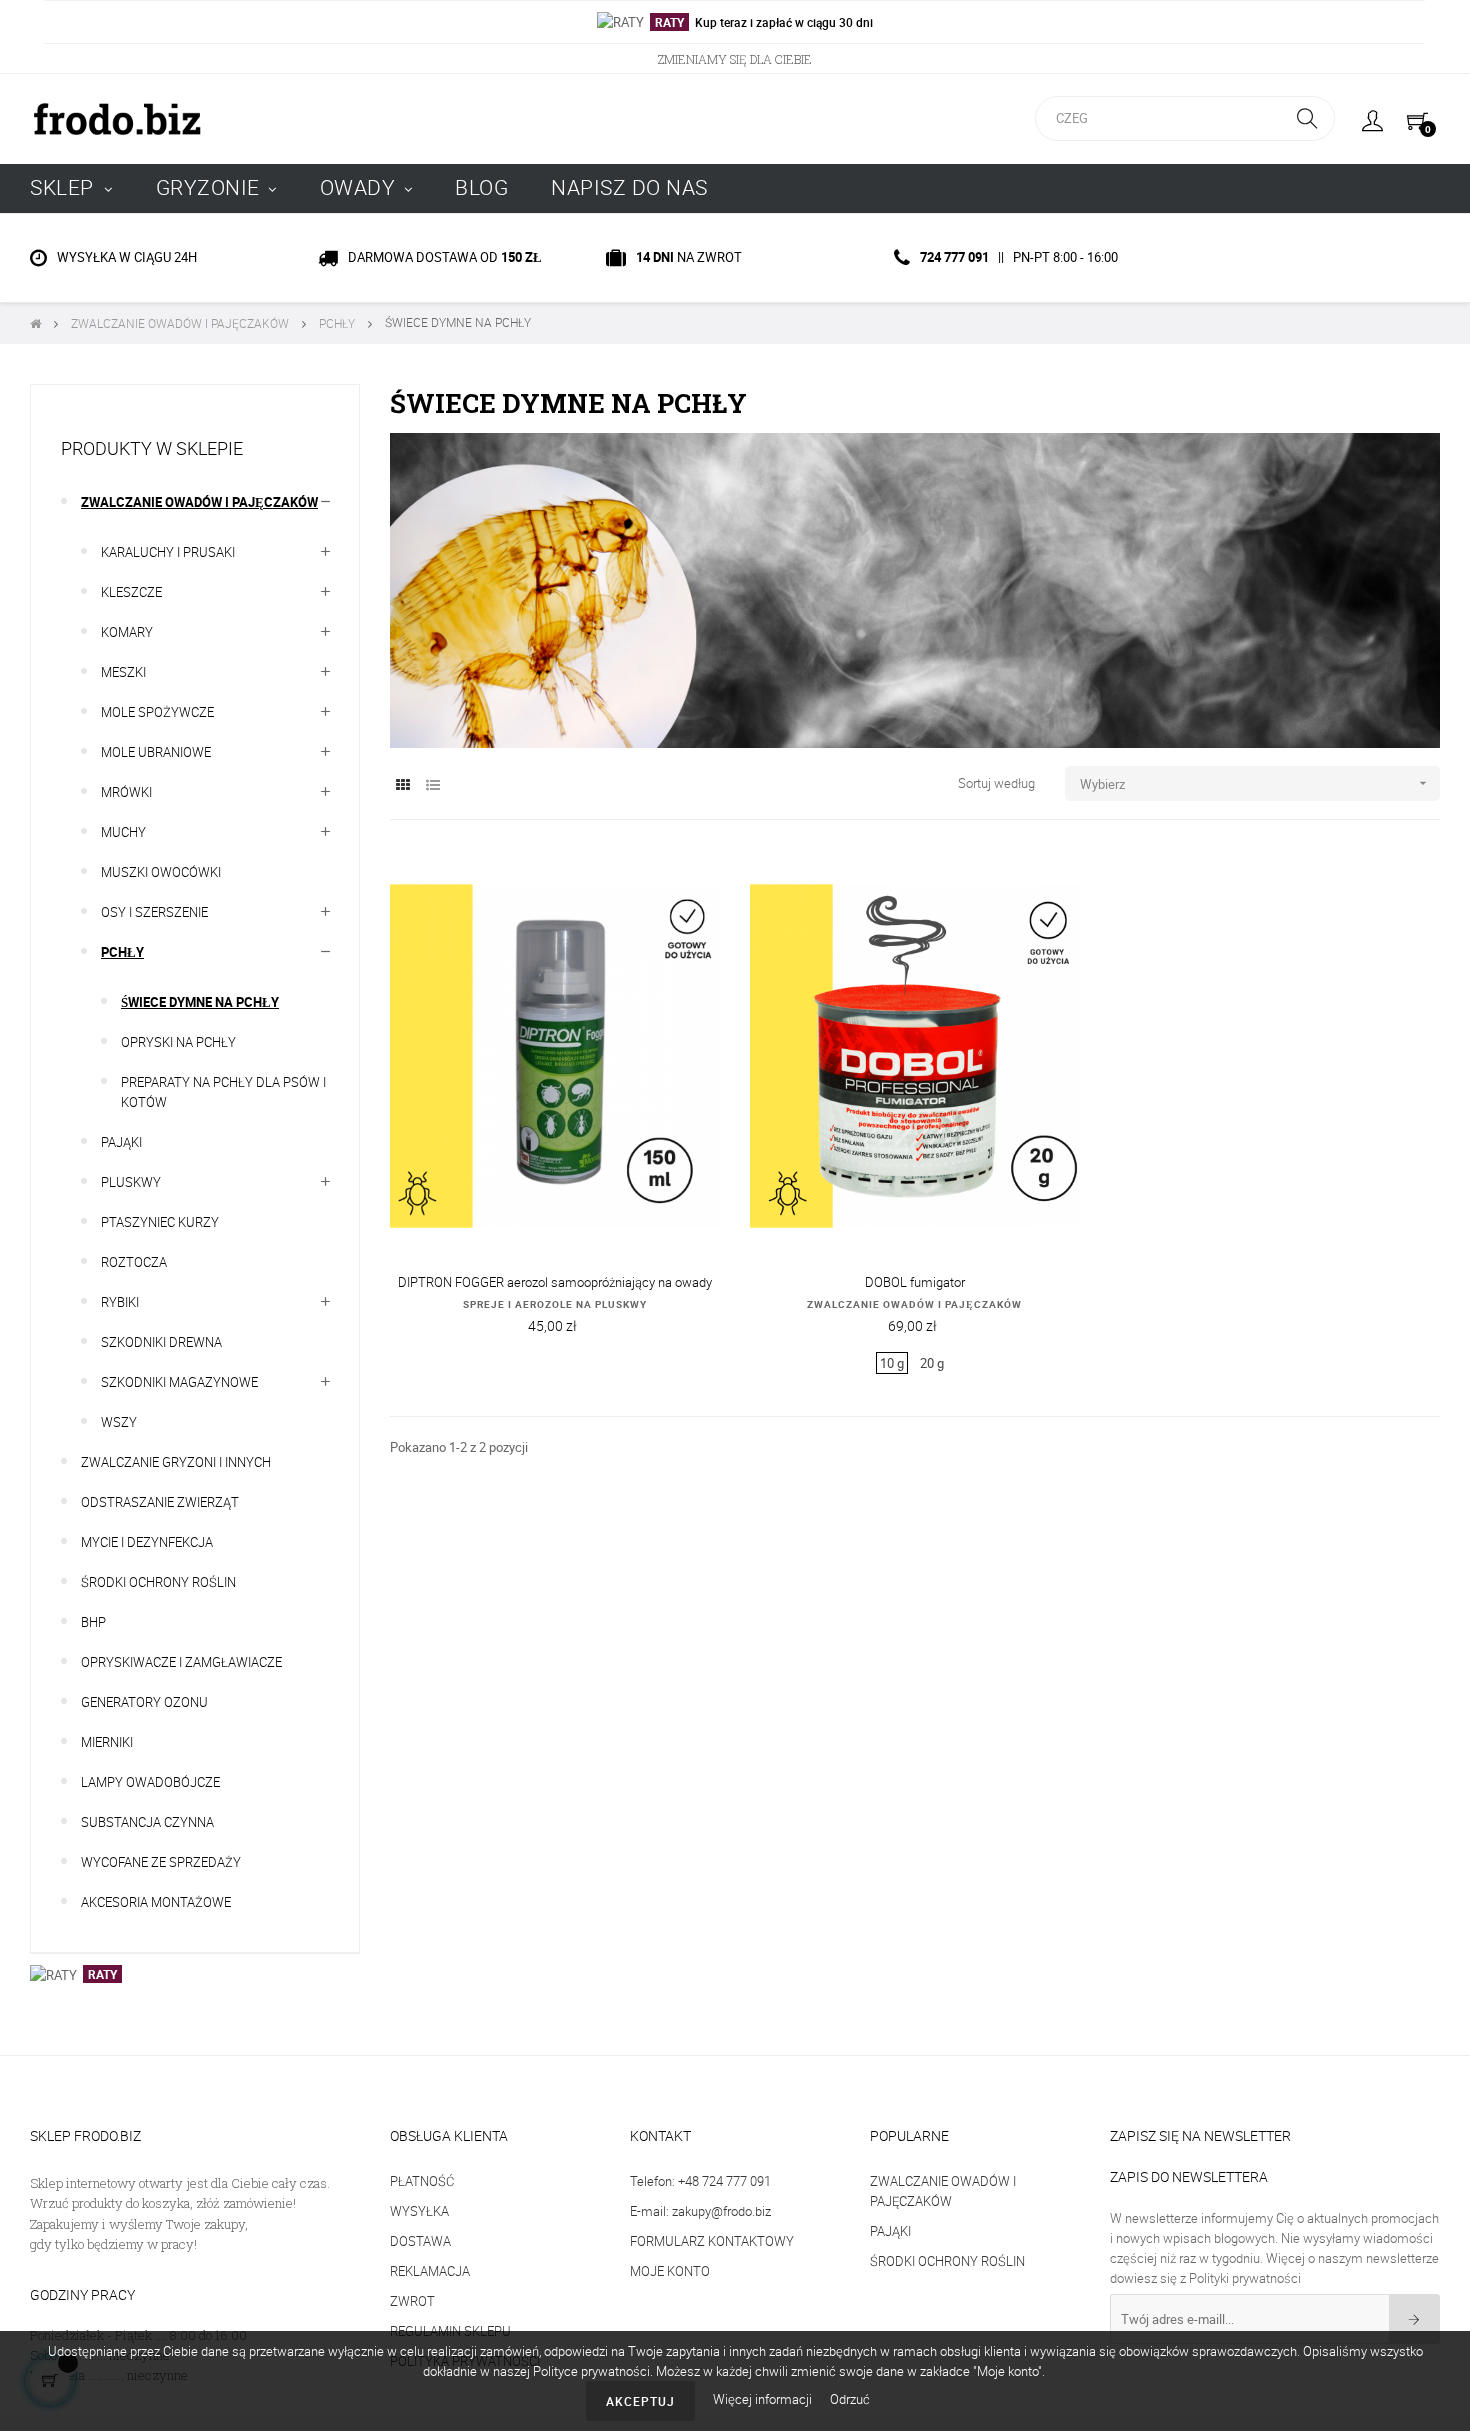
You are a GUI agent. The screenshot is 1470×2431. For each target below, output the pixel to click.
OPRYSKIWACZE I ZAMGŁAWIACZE (181, 1662)
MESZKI (123, 672)
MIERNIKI (107, 1742)
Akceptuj (640, 2401)
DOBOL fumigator (915, 1282)
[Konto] (1372, 119)
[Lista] (432, 784)
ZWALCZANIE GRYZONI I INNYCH (176, 1462)
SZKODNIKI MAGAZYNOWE (179, 1382)
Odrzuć (850, 2399)
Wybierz (1255, 784)
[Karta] (402, 784)
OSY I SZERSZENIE (154, 912)
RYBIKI (120, 1302)
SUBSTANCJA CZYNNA (147, 1822)
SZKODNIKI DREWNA (161, 1342)
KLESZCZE (131, 592)
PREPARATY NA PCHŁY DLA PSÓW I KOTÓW (223, 1092)
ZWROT (412, 2301)
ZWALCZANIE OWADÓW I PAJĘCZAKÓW (914, 1304)
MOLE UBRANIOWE (156, 752)
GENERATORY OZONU (144, 1702)
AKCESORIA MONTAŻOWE (156, 1902)
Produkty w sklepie (152, 448)
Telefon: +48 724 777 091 (700, 2181)
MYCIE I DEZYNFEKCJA (147, 1542)
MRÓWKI (126, 792)
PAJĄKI (121, 1142)
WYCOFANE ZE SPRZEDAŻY (161, 1862)
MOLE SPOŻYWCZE (157, 712)
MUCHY (123, 832)
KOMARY (127, 632)
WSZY (119, 1422)
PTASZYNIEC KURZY (160, 1222)
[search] (1307, 118)
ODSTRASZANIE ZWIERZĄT (160, 1502)
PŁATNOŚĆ (422, 2181)
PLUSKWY (131, 1182)
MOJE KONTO (670, 2271)
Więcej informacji (764, 2399)
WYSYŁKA (419, 2211)
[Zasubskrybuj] (1414, 2319)
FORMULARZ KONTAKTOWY (712, 2241)
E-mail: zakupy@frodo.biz (700, 2211)
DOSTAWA (420, 2241)
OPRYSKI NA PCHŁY (178, 1042)
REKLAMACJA (430, 2271)
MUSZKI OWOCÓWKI (161, 872)
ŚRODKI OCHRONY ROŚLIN (158, 1582)
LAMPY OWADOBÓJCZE (150, 1782)
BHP (93, 1622)
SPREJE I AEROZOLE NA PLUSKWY (555, 1304)
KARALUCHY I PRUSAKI (168, 552)
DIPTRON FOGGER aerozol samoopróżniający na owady (555, 1282)
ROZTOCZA (134, 1262)
